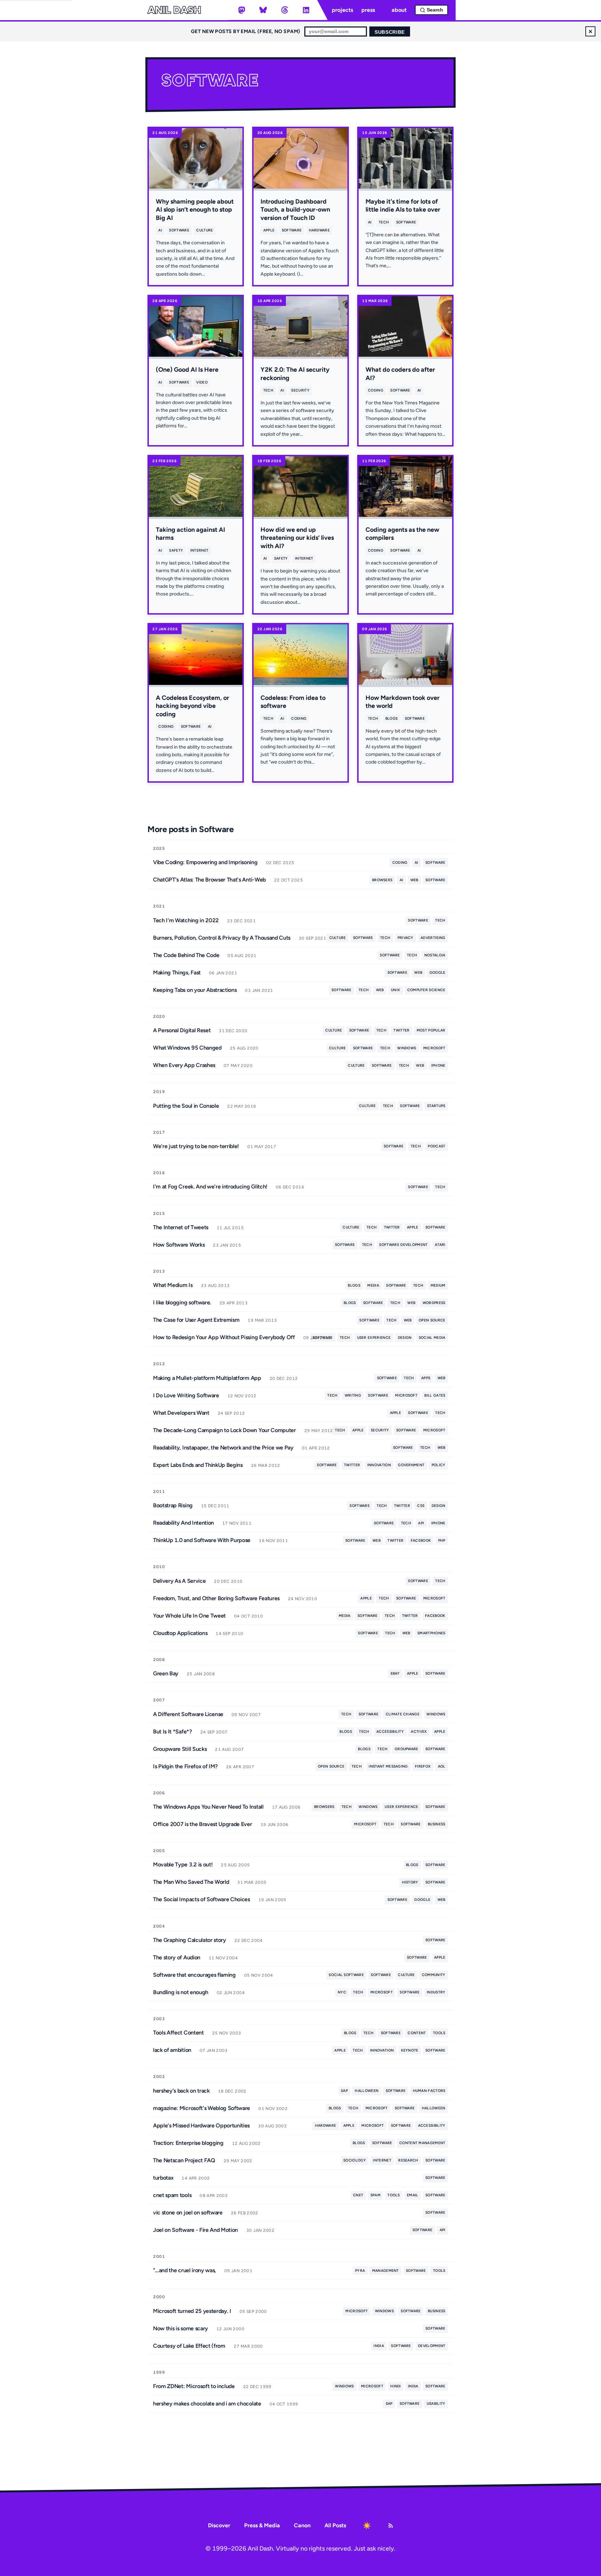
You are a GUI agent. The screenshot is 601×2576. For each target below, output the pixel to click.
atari (440, 1245)
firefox (423, 1766)
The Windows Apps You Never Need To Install (208, 1807)
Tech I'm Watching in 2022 (186, 920)
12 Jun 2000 (230, 2329)
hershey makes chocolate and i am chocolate (207, 2404)
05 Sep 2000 (253, 2312)
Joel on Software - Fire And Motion (195, 2230)
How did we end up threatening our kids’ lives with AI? (297, 538)
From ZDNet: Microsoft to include (194, 2386)
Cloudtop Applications (180, 1633)
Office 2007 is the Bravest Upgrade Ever (203, 1824)
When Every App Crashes (184, 1065)
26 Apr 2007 (240, 1767)
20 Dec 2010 (228, 1581)
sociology (355, 2160)
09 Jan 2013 (317, 1338)
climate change (403, 1714)
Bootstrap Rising (173, 1505)
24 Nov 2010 (303, 1599)
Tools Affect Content (178, 2033)
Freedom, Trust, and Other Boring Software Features (216, 1598)
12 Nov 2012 (242, 1396)
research (408, 2160)
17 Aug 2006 (286, 1807)
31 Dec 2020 (233, 1031)
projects (342, 10)
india (379, 2346)
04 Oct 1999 (284, 2404)
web (414, 880)
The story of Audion (177, 1957)
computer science (426, 990)
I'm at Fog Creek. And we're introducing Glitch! (210, 1187)
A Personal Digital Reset (182, 1030)
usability (436, 2404)
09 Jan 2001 (238, 2271)
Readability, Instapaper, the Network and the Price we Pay (223, 1448)
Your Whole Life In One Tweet (189, 1616)
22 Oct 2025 (289, 880)
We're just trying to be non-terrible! (196, 1146)
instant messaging (388, 1766)
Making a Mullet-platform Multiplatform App (207, 1378)
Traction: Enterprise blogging (188, 2143)
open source (432, 1320)
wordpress (434, 1303)
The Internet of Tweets (181, 1227)
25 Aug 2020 (244, 1048)
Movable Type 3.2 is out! (183, 1864)
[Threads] (285, 10)
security (300, 390)
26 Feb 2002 (245, 2213)
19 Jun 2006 (275, 1825)
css (421, 1506)
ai (160, 230)
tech (384, 222)
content (417, 2033)
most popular (431, 1030)
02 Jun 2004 (231, 1993)
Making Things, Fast (177, 973)
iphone (438, 1065)
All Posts (335, 2525)
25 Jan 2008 (201, 1674)
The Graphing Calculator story (190, 1940)
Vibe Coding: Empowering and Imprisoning (205, 862)
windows (407, 1048)
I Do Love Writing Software (186, 1395)
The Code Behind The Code (186, 955)
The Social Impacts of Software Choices (202, 1899)
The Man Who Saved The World (191, 1882)
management (386, 2271)
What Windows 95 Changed (187, 1048)
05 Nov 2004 (259, 1975)
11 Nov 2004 (223, 1958)
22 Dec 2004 (249, 1941)
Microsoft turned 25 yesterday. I (192, 2311)
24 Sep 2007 (214, 1732)
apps (426, 1378)
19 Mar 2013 (262, 1320)
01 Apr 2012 (316, 1448)
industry (436, 1992)
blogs (392, 718)
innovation (379, 1465)
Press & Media (262, 2525)
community (434, 1975)
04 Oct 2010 (249, 1616)
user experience (374, 1338)
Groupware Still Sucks (180, 1749)
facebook (421, 1540)
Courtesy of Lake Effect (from (189, 2346)
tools (439, 2033)
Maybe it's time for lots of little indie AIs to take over (403, 206)
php (442, 1540)
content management (422, 2143)
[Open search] (431, 10)
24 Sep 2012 (231, 1413)
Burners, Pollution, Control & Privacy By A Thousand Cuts (222, 938)
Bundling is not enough (181, 1992)
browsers (382, 880)
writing (353, 1395)
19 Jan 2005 (273, 1900)
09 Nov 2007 (246, 1715)
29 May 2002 (238, 2161)
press (368, 10)
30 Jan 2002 (260, 2230)
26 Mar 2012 (266, 1465)
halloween (367, 2091)
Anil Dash (174, 10)
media (373, 1285)
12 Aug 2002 (246, 2143)
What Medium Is (173, 1285)
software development (403, 1245)
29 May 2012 (319, 1431)
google (438, 973)
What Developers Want (181, 1413)
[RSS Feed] (391, 2526)
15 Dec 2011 (215, 1506)
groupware (407, 1749)
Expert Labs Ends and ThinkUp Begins (198, 1465)
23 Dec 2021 (241, 921)
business (437, 1824)
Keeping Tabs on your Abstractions (195, 990)
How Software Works (179, 1245)
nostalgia (435, 955)
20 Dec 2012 (284, 1378)
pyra (360, 2271)
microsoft (434, 1048)
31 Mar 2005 (252, 1882)
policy (439, 1465)
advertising (433, 938)
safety (176, 550)
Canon (302, 2525)
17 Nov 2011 (237, 1523)
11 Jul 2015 (230, 1228)
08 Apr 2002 (214, 2196)
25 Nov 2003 (227, 2033)
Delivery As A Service (179, 1581)
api (421, 1523)
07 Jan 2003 (214, 2050)
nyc (342, 1992)
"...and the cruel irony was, (185, 2270)
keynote (410, 2050)
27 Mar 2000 (248, 2346)
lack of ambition (172, 2050)
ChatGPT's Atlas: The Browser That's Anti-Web (209, 880)
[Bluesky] (263, 10)
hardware (319, 230)
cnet (358, 2195)
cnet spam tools (172, 2195)
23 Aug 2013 (215, 1286)
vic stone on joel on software (188, 2212)
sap (344, 2091)
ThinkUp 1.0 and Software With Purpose (202, 1540)
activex (419, 1732)
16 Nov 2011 (273, 1541)
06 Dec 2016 (290, 1187)
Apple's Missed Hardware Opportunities (201, 2125)
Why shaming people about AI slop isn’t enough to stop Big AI (195, 210)
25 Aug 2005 (235, 1865)
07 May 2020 (238, 1066)
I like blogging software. (182, 1302)
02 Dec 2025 (280, 863)
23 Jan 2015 (227, 1245)
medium (438, 1285)
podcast (436, 1146)
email (413, 2195)
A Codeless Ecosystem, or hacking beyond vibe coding (193, 706)
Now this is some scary (181, 2328)
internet (199, 550)
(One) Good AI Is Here (187, 370)
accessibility (390, 1732)
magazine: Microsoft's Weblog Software (202, 2108)
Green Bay (166, 1673)
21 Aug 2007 (229, 1749)
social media (432, 1338)
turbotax (163, 2178)
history (410, 1882)
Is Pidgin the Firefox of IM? (185, 1766)
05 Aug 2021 (242, 956)
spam (375, 2195)
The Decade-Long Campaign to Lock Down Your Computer (225, 1430)
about (399, 10)
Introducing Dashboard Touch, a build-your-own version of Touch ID (295, 210)
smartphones (431, 1633)
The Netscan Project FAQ (184, 2160)
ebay (395, 1673)
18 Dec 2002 (232, 2091)
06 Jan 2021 (223, 973)
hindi (396, 2386)
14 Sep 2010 (229, 1634)
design (405, 1338)
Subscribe (390, 32)
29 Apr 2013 (234, 1303)
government (411, 1465)
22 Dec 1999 (257, 2387)
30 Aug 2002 (273, 2126)
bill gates (435, 1395)
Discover (219, 2525)
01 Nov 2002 (273, 2109)
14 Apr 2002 (196, 2178)
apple (269, 230)
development (432, 2346)
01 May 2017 (262, 1147)
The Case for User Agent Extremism (196, 1320)
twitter (401, 1030)
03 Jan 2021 (259, 990)
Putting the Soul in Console (186, 1106)
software (179, 230)
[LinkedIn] (306, 10)
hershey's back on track (181, 2091)
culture (205, 230)
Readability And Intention (183, 1523)
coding (376, 390)
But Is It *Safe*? (173, 1732)
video (202, 382)
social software (346, 1975)
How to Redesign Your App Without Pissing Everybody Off (224, 1337)
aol (442, 1766)
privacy (406, 938)
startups (436, 1106)
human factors (429, 2091)
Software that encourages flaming (194, 1975)
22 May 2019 (242, 1106)
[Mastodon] (242, 10)
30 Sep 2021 (312, 938)
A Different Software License (188, 1714)
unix (395, 990)
